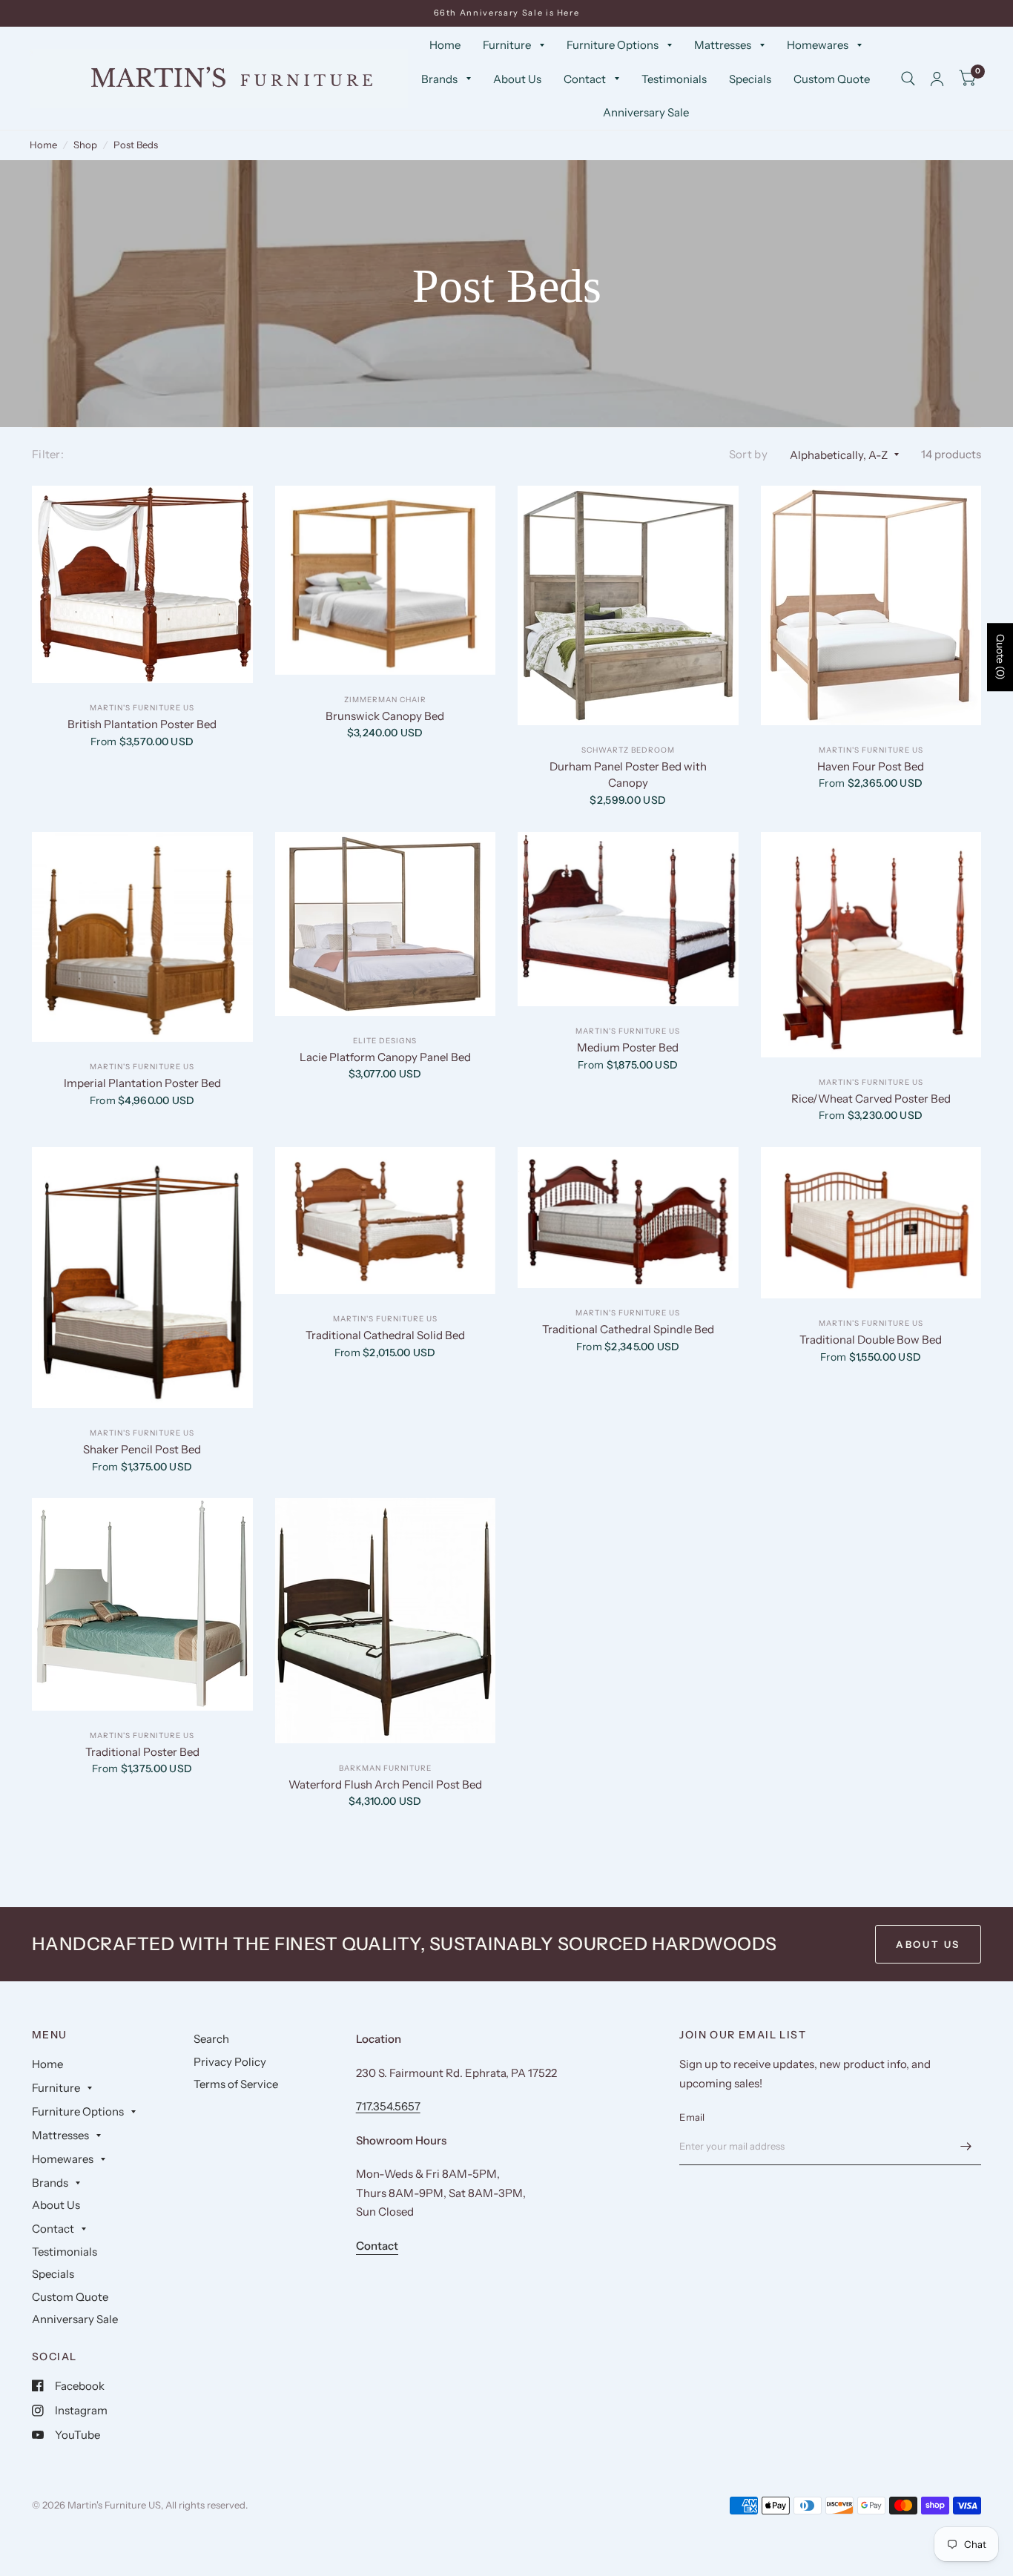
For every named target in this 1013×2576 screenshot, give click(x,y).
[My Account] (937, 79)
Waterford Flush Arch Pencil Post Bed (385, 1784)
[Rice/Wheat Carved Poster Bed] (871, 945)
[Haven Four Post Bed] (871, 605)
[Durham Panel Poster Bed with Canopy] (628, 605)
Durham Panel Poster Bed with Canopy (628, 775)
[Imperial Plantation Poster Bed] (142, 937)
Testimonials (674, 79)
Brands (439, 79)
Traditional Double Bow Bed (871, 1340)
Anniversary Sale (646, 112)
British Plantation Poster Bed (142, 724)
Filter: (48, 454)
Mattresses (723, 45)
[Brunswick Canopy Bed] (386, 580)
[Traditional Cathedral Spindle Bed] (628, 1218)
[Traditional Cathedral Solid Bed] (386, 1221)
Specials (750, 79)
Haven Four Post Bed (871, 766)
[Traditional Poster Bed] (142, 1604)
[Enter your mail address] (966, 2146)
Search (211, 2039)
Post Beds (136, 145)
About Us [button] (928, 1944)
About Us (517, 79)
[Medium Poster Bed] (628, 919)
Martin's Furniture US (142, 708)
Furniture (507, 45)
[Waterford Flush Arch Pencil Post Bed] (386, 1621)
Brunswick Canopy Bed (385, 716)
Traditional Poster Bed (142, 1752)
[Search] (908, 79)
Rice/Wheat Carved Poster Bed (871, 1099)
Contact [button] (377, 2246)
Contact (585, 79)
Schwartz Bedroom (628, 750)
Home (445, 45)
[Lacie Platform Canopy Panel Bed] (386, 924)
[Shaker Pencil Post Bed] (142, 1278)
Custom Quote (832, 79)
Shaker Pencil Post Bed (142, 1449)
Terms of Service (236, 2084)
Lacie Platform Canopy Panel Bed (385, 1057)
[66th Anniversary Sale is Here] (507, 13)
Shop (85, 145)
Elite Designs (385, 1041)
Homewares (818, 45)
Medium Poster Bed (628, 1047)
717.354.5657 (388, 2106)
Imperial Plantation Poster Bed (142, 1083)
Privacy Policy (230, 2062)
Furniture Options (613, 45)
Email (692, 2117)
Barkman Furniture (385, 1768)
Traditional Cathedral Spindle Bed (628, 1329)
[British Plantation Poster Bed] (142, 584)
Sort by (748, 454)
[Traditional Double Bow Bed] (871, 1223)
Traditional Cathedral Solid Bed (385, 1335)
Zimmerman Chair (385, 700)
